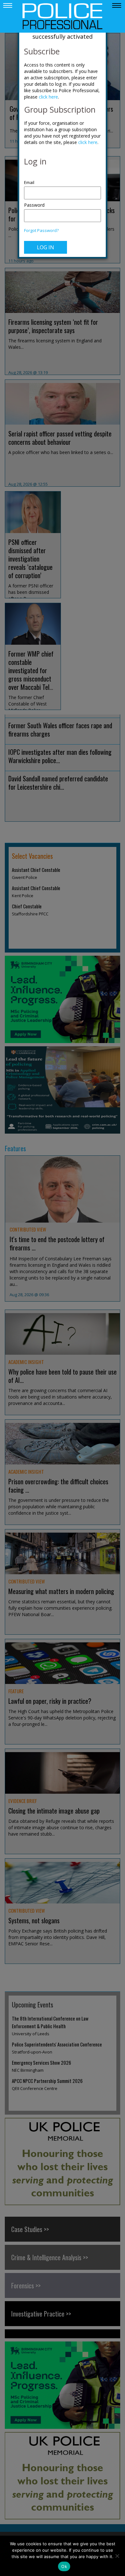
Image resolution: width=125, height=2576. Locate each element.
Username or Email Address (63, 179)
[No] (117, 2556)
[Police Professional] (63, 16)
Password (34, 205)
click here (48, 97)
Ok (64, 2566)
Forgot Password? (41, 231)
